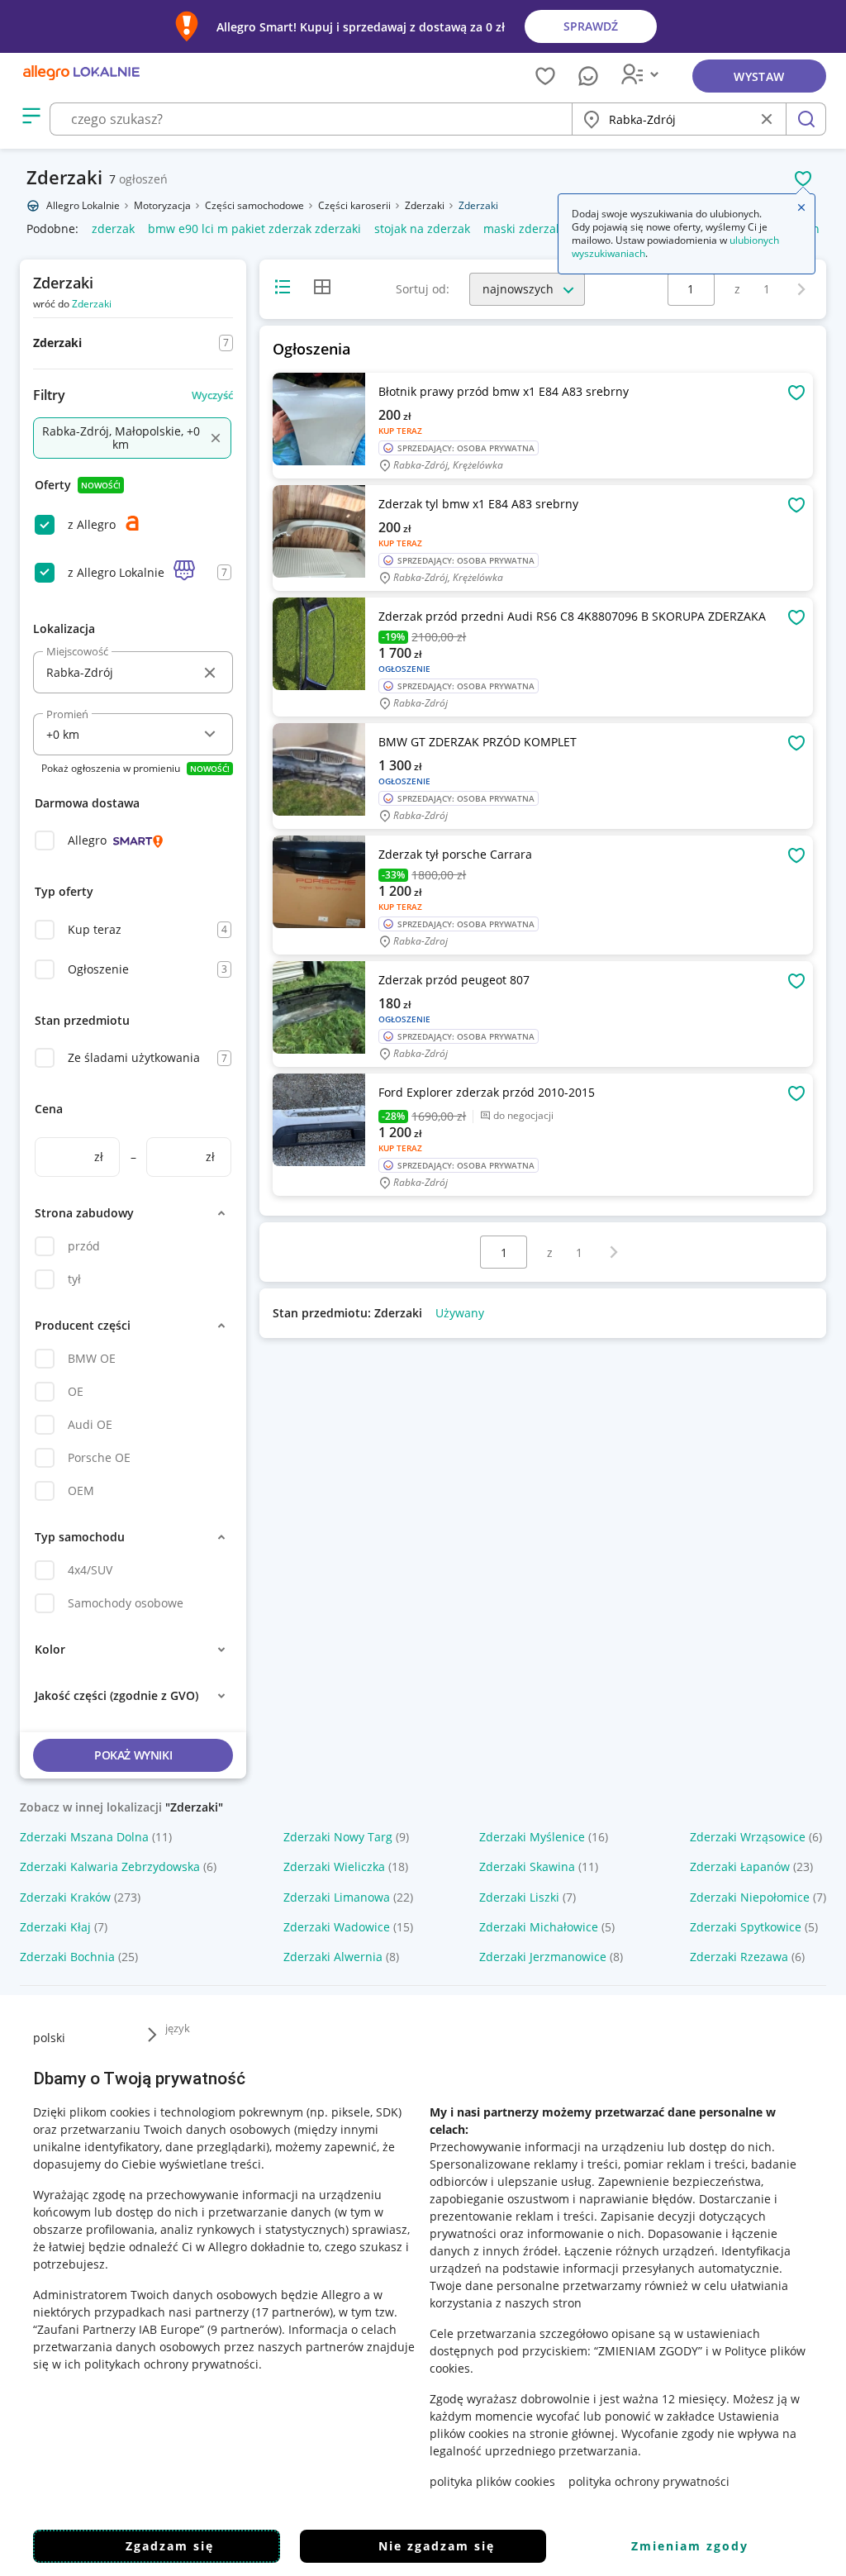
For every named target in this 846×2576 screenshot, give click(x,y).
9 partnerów (245, 2329)
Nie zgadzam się (437, 2546)
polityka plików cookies (492, 2481)
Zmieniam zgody (690, 2546)
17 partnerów (292, 2312)
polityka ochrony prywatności (649, 2481)
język (178, 2028)
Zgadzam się (170, 2546)
